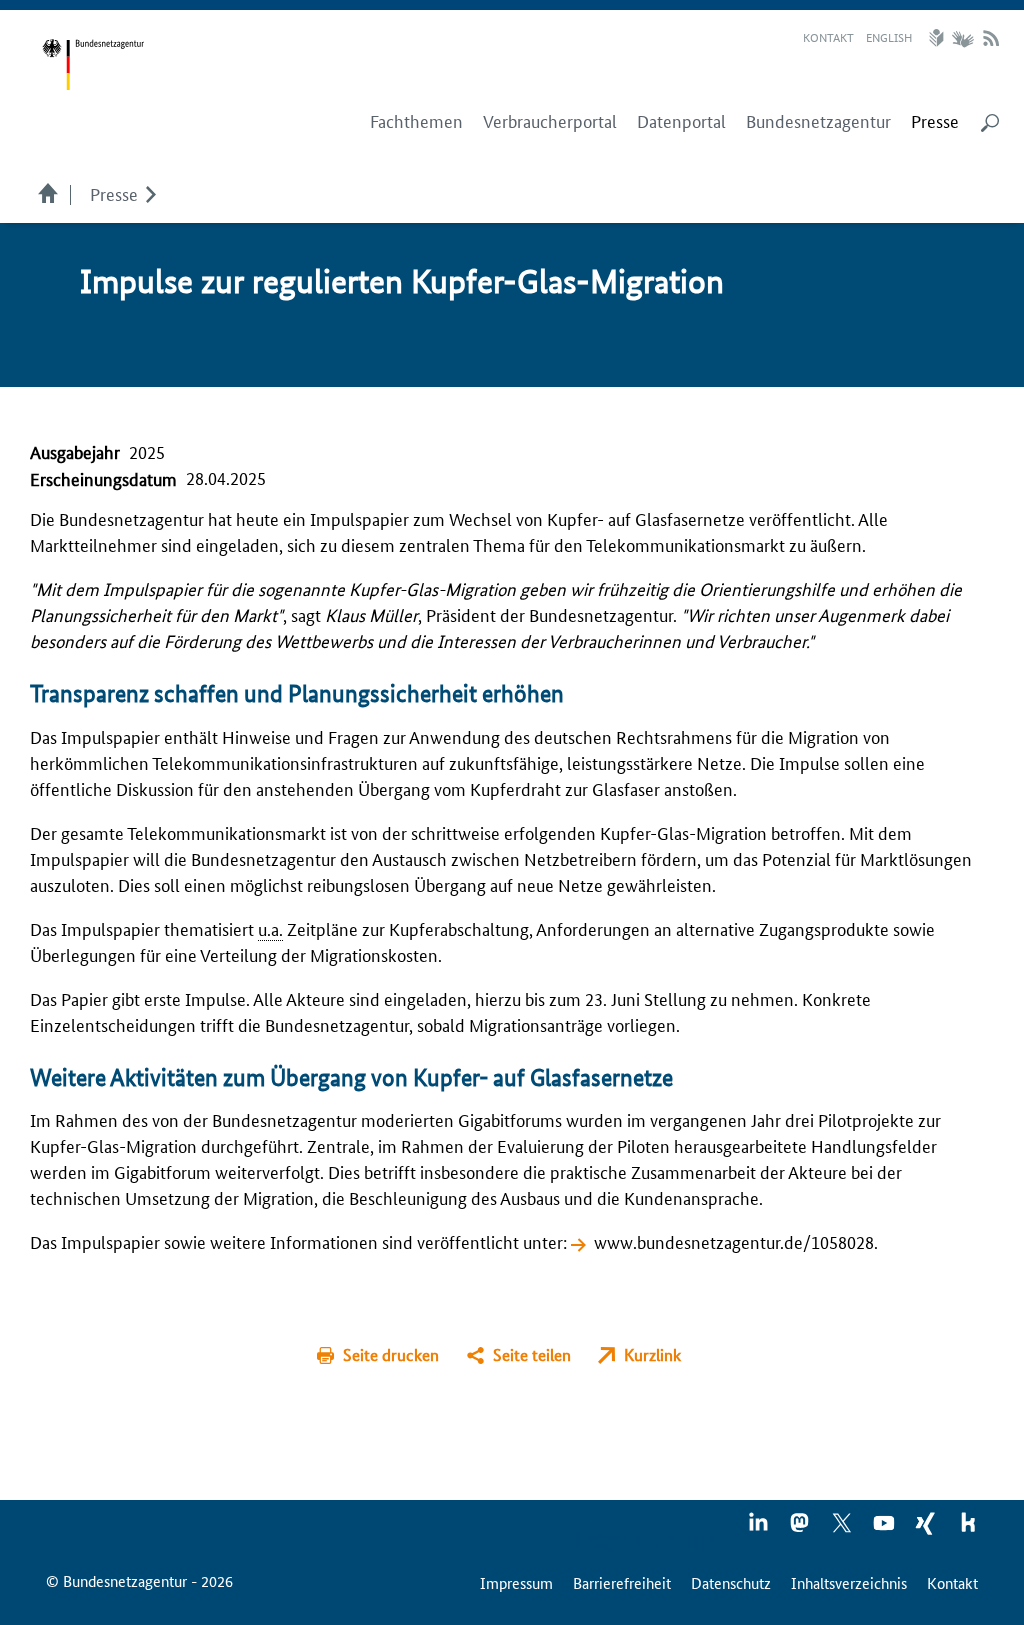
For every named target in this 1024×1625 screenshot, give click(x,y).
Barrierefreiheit (622, 1582)
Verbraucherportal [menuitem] (550, 121)
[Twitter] (843, 1529)
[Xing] (927, 1529)
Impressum (516, 1582)
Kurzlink (652, 1354)
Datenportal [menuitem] (681, 121)
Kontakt (828, 36)
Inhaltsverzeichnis (849, 1582)
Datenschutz (731, 1582)
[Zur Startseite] (93, 65)
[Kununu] (968, 1529)
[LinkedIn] (759, 1529)
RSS (991, 38)
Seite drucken (391, 1354)
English (889, 36)
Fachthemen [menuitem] (416, 121)
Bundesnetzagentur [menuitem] (818, 121)
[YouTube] (885, 1529)
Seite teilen (532, 1354)
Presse (114, 193)
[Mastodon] (801, 1529)
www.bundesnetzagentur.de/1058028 (734, 1241)
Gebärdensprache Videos (962, 38)
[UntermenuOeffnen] (150, 193)
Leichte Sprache (939, 38)
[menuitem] (935, 121)
